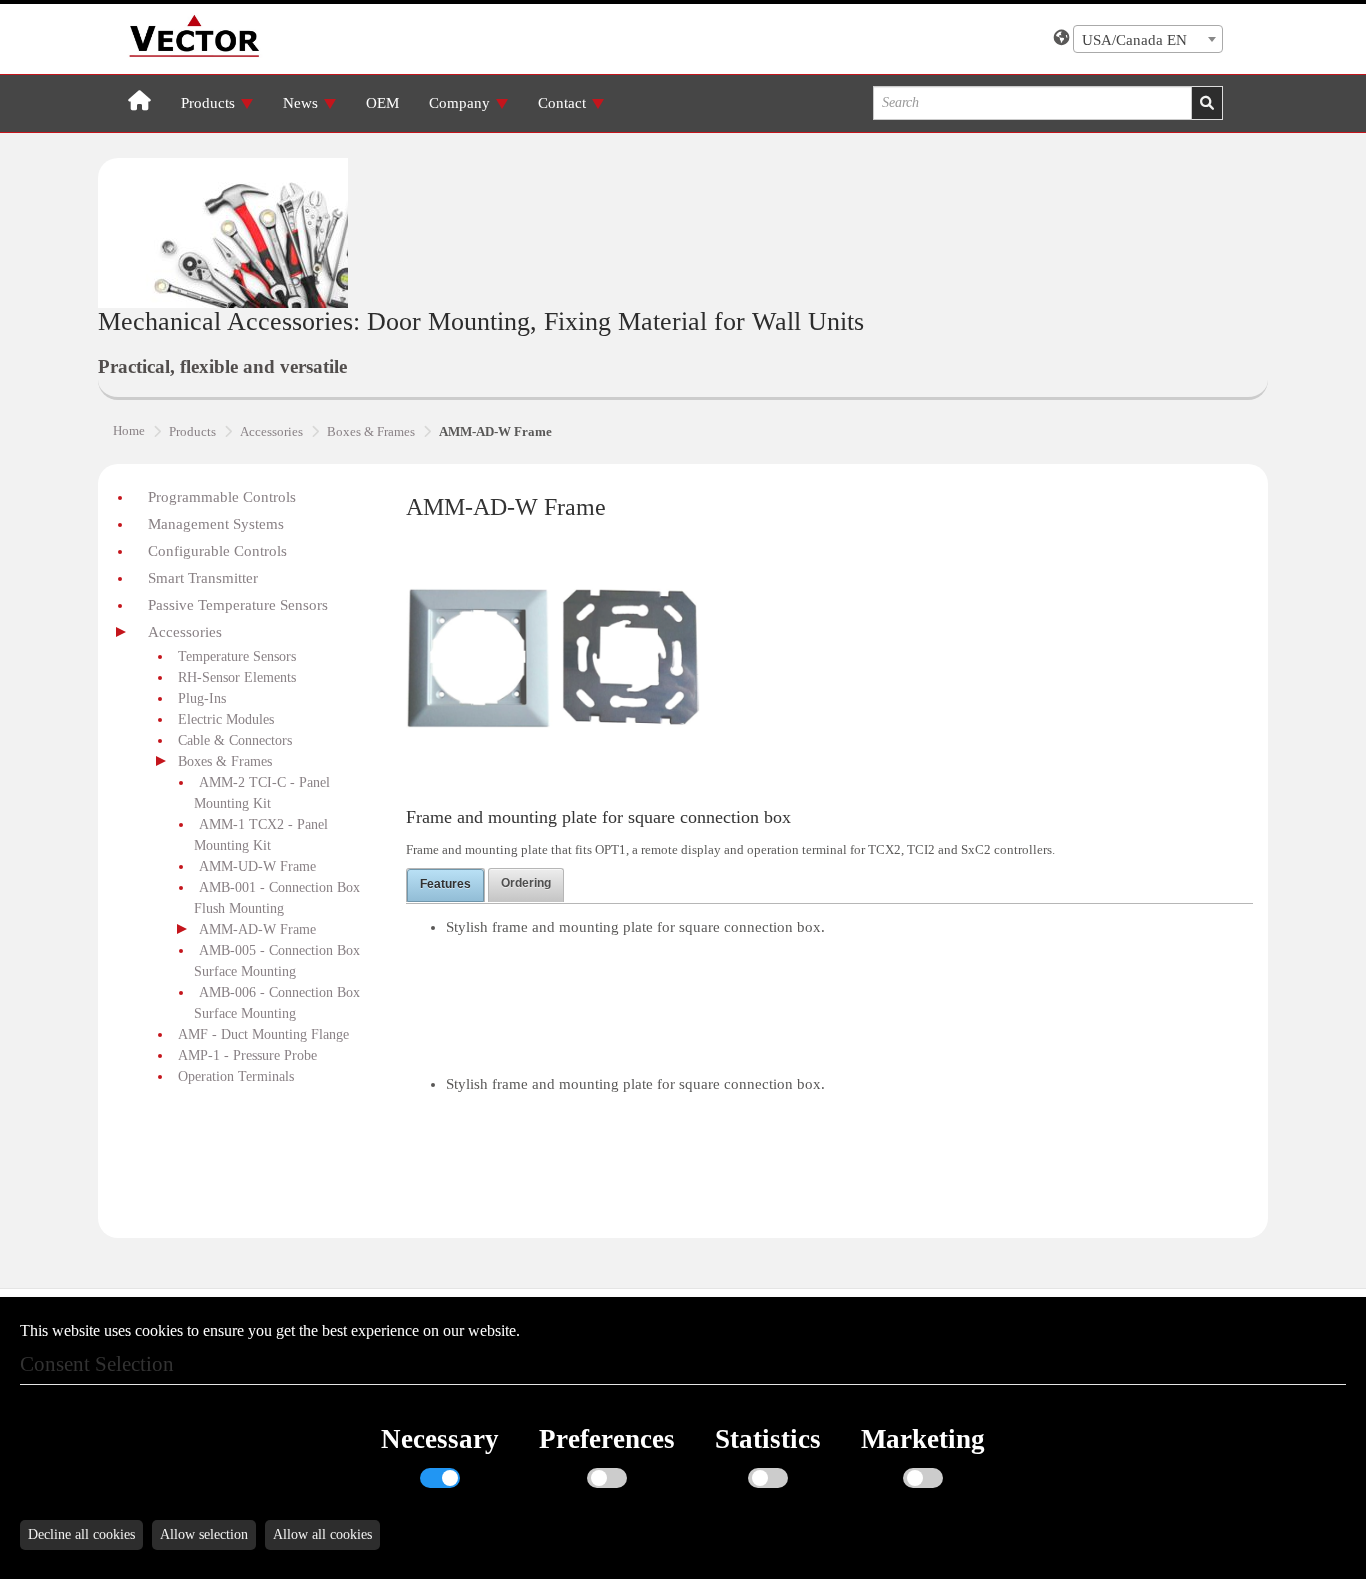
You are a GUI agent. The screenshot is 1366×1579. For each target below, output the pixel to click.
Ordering (526, 883)
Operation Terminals (236, 1076)
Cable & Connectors (235, 740)
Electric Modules (226, 719)
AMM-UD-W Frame (257, 866)
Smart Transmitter (203, 578)
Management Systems (216, 524)
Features (445, 884)
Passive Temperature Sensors (238, 605)
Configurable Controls (217, 551)
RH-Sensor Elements (237, 677)
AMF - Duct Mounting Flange (263, 1034)
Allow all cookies (322, 1534)
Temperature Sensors (237, 656)
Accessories (185, 632)
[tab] (445, 885)
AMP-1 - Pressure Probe (247, 1055)
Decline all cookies (81, 1534)
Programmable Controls (222, 497)
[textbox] (1148, 40)
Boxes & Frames (225, 761)
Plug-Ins (202, 698)
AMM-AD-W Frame (257, 929)
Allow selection (204, 1534)
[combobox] (1148, 39)
